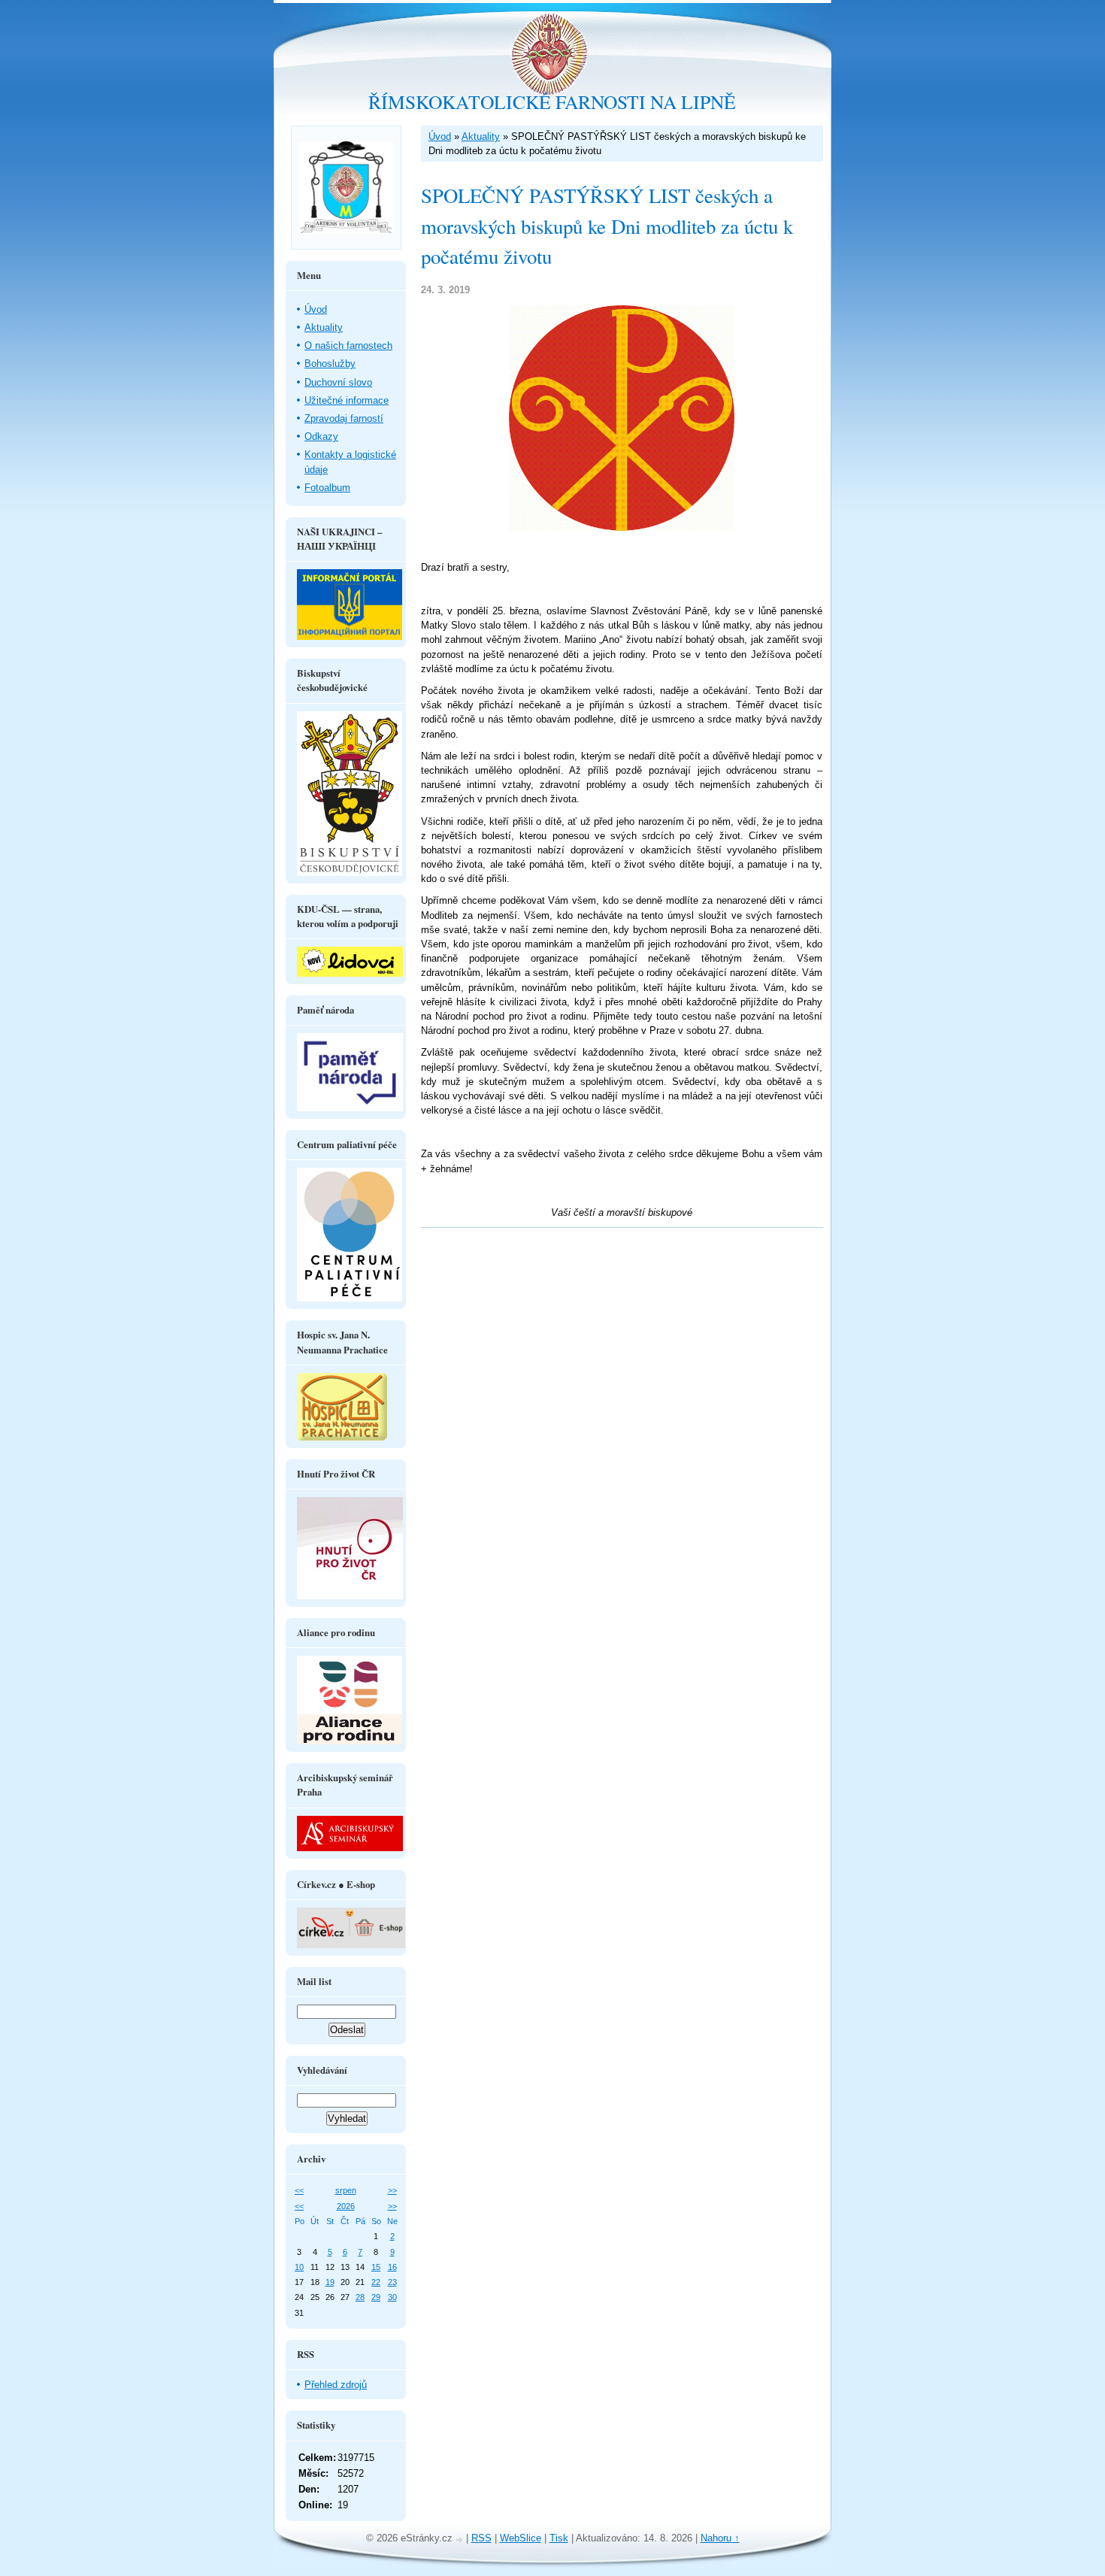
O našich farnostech (348, 345)
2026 (346, 2206)
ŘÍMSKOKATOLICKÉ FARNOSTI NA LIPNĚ (552, 102)
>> (392, 2190)
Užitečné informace (347, 400)
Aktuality (481, 136)
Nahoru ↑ (720, 2538)
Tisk (559, 2538)
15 (376, 2267)
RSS (481, 2538)
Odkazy (321, 436)
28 (360, 2297)
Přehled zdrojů (336, 2385)
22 (376, 2282)
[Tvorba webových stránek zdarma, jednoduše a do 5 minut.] (461, 2540)
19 (330, 2282)
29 (376, 2297)
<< (299, 2190)
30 (392, 2297)
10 (299, 2267)
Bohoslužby (330, 364)
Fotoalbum (327, 488)
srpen (346, 2190)
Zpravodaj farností (344, 418)
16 (392, 2267)
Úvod (440, 136)
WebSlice (521, 2538)
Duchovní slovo (338, 382)
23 (392, 2282)
